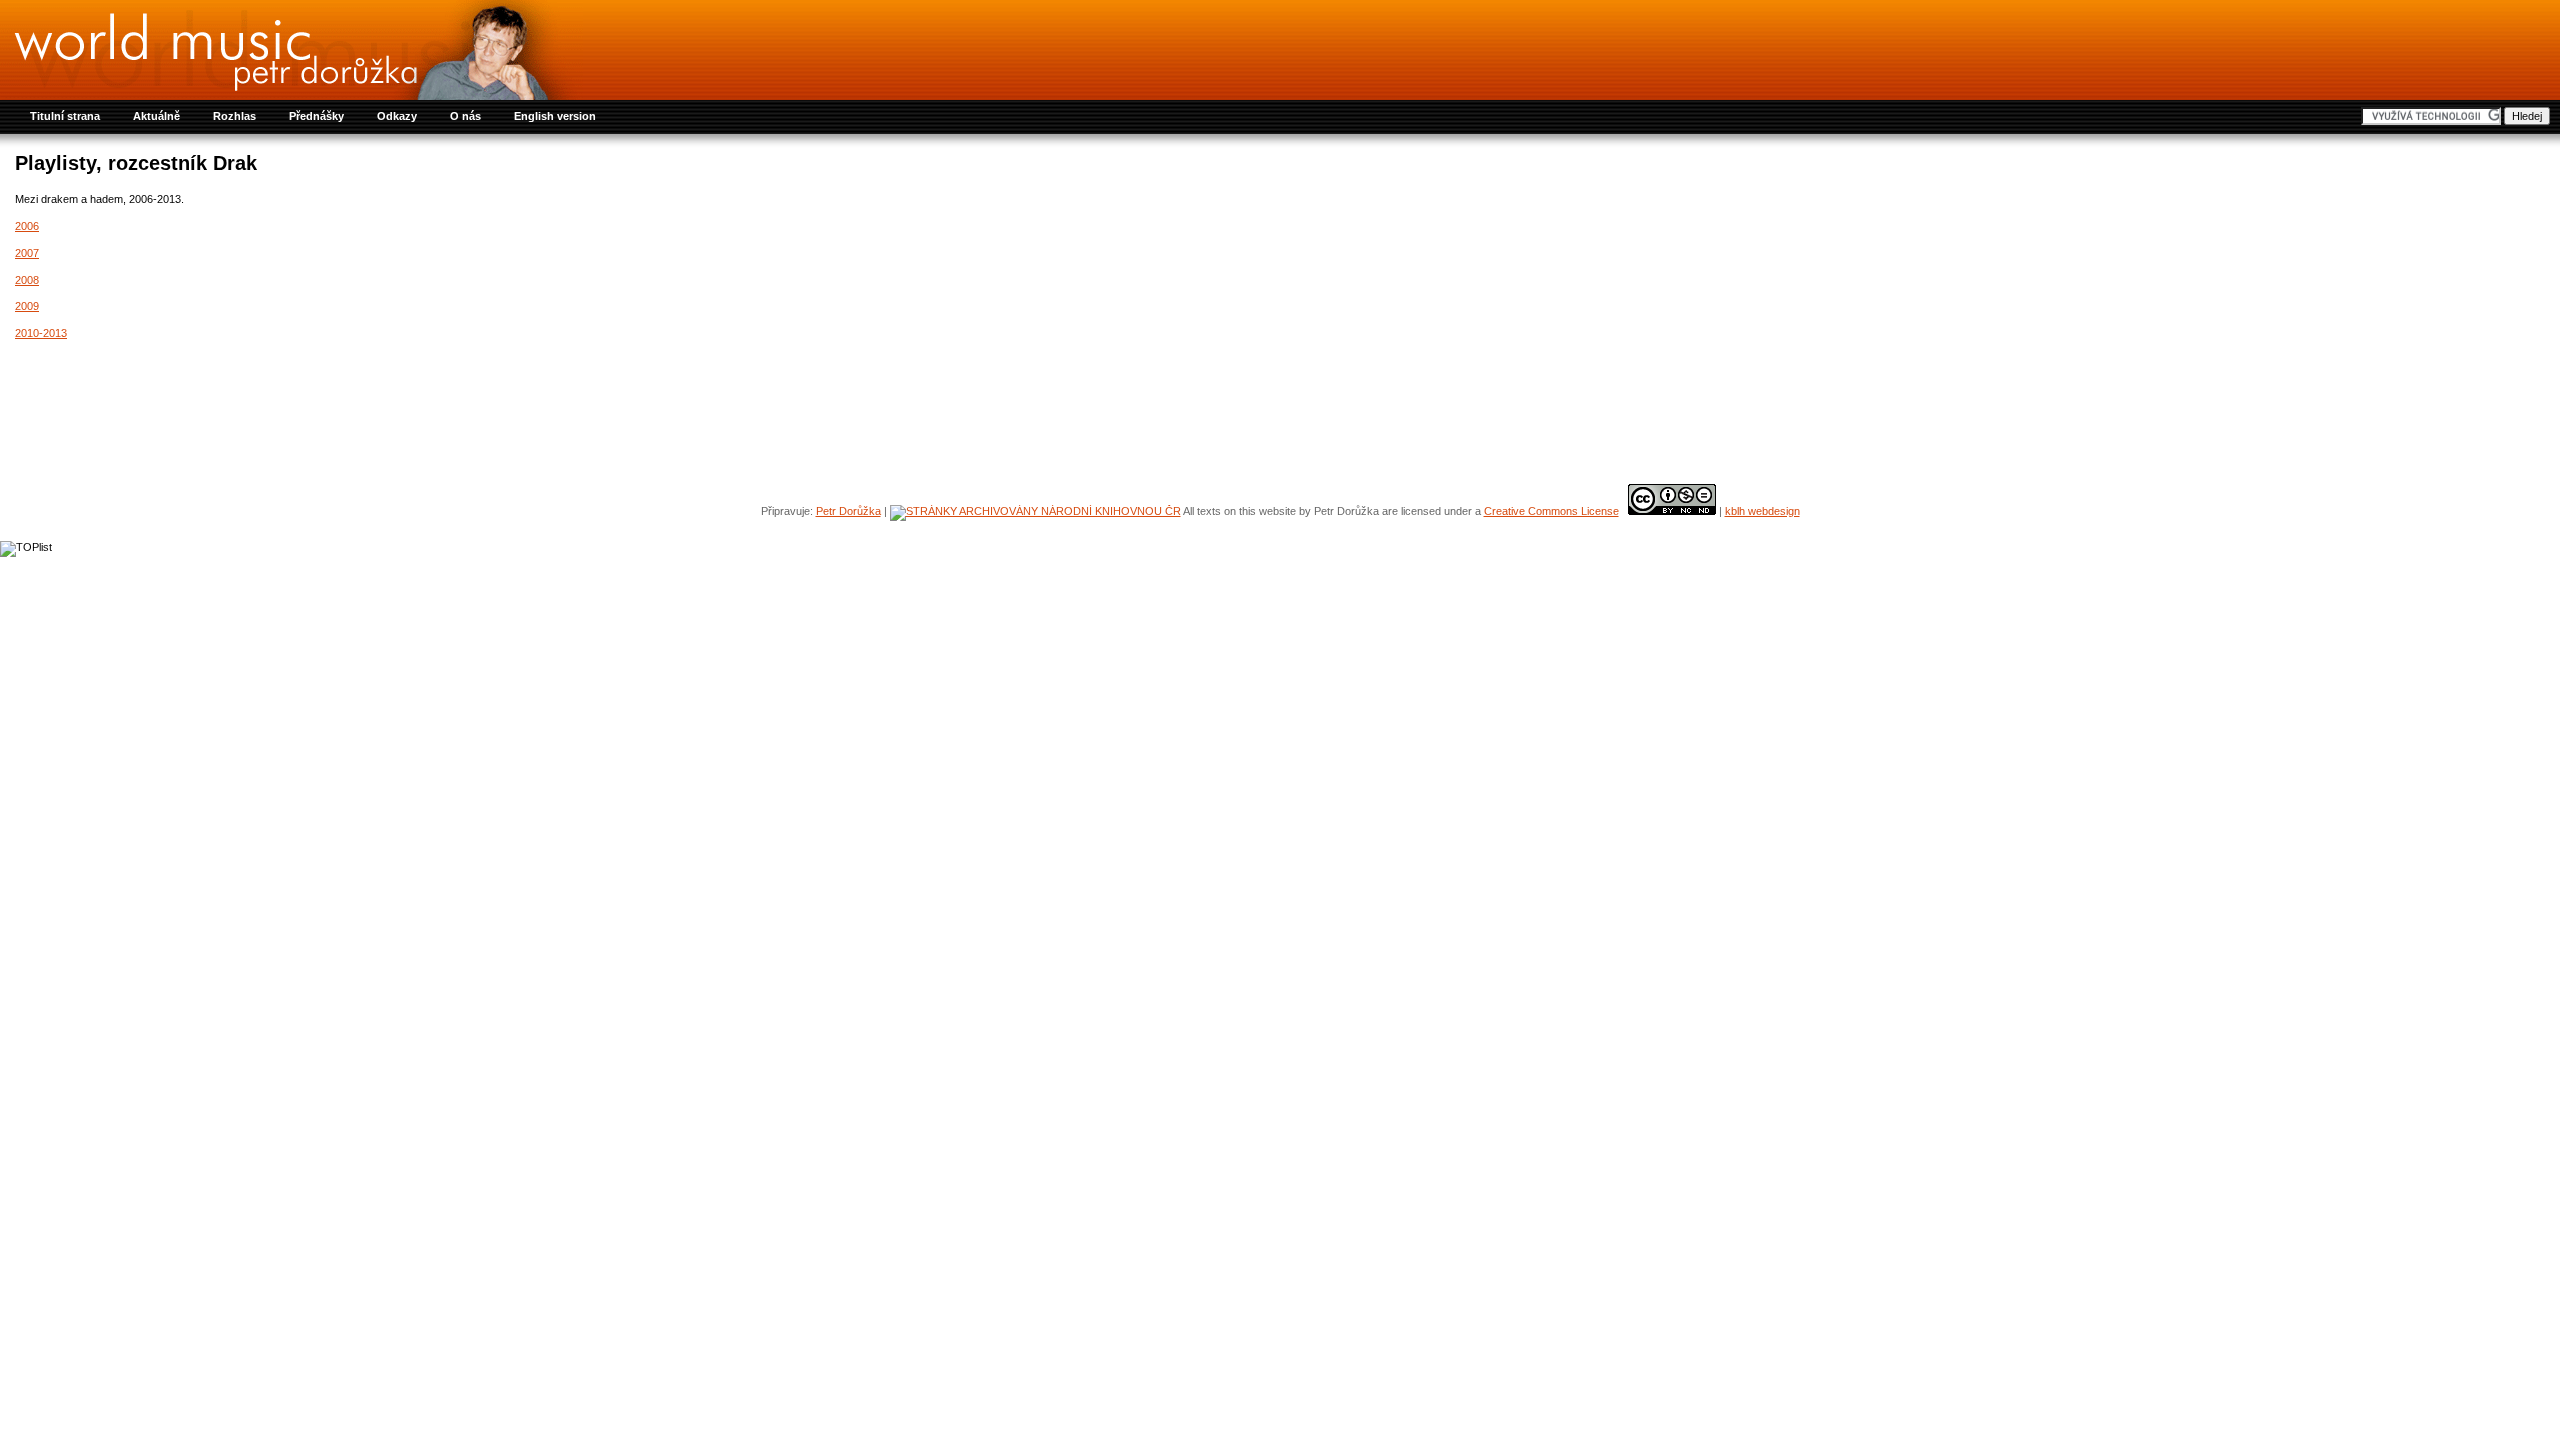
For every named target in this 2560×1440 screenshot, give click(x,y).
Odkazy (397, 116)
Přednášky (316, 116)
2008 (27, 280)
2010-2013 (41, 333)
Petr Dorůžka (848, 511)
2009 (27, 306)
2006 (27, 226)
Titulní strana (65, 116)
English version (555, 116)
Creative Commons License (1551, 511)
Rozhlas (234, 116)
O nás (465, 116)
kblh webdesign (1762, 511)
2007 (27, 253)
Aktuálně (156, 116)
